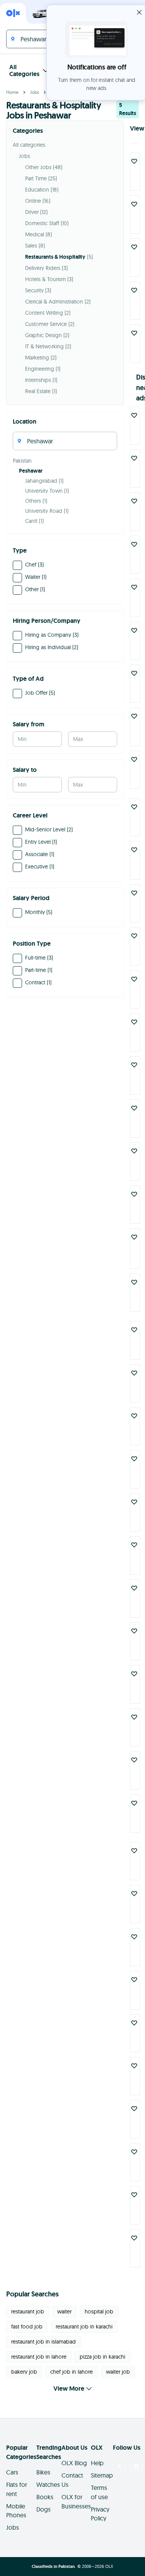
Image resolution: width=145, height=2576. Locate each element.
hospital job (99, 2311)
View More (69, 2389)
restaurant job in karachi (84, 2327)
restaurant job (28, 2311)
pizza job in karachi (102, 2357)
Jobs (35, 92)
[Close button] (139, 12)
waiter (64, 2311)
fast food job (27, 2327)
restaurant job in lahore (39, 2357)
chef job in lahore (72, 2372)
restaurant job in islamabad (43, 2342)
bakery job (24, 2372)
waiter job (118, 2372)
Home (12, 92)
